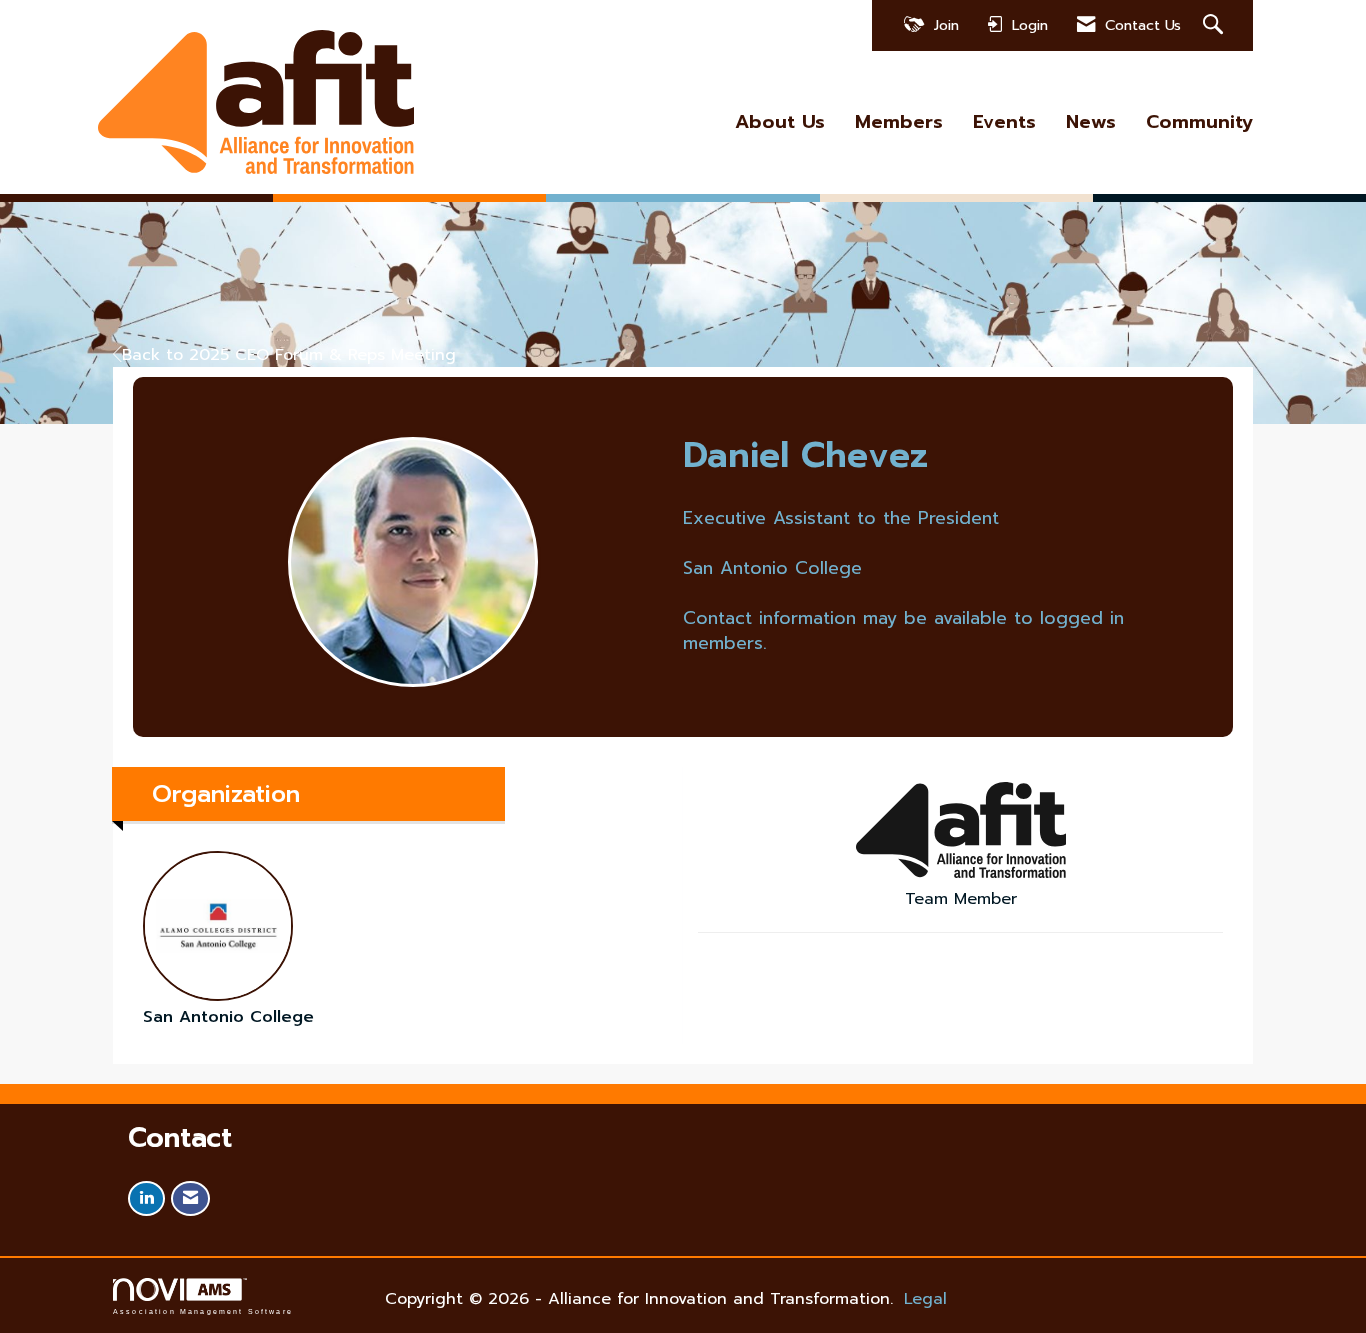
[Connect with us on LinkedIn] (146, 1198)
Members (899, 122)
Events (1004, 122)
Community (1199, 122)
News (1091, 122)
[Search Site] (1215, 25)
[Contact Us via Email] (190, 1198)
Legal (925, 1299)
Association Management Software (203, 1311)
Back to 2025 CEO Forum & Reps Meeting (289, 355)
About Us (780, 122)
